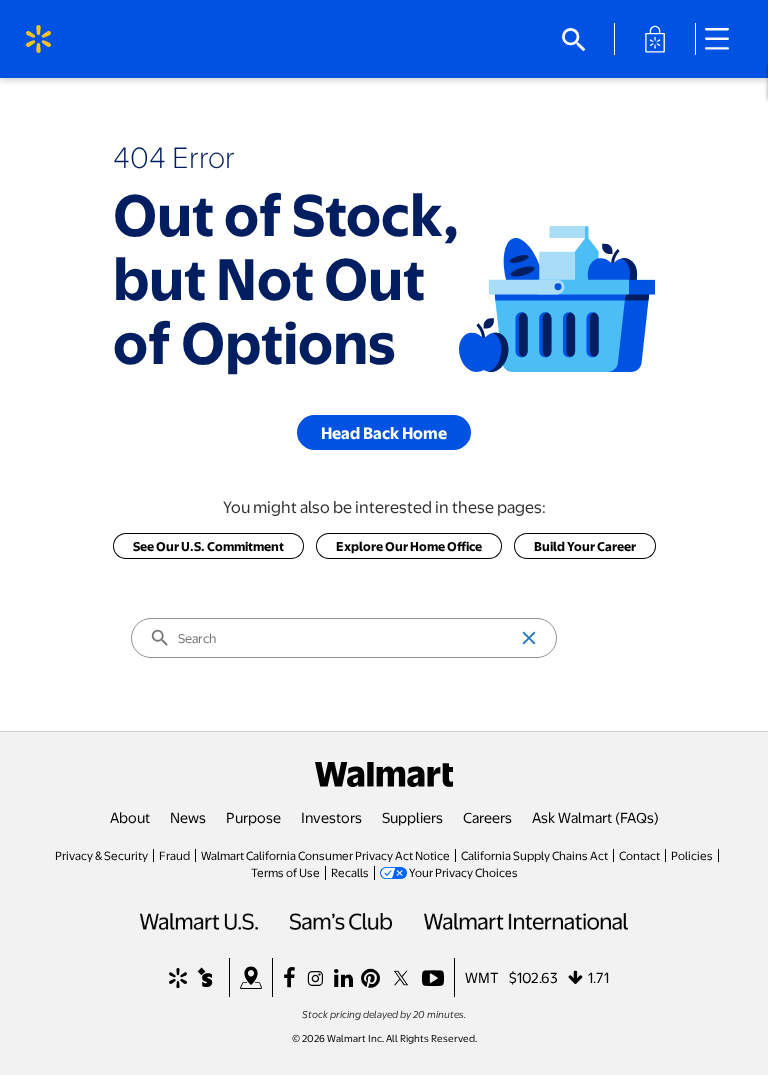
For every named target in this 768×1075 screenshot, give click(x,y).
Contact (639, 855)
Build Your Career (585, 546)
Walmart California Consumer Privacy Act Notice (325, 855)
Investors (331, 817)
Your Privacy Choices (463, 872)
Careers (487, 817)
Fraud (174, 855)
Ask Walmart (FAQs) (595, 817)
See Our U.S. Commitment (208, 546)
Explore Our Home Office (409, 546)
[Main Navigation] (724, 39)
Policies (692, 855)
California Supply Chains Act (534, 855)
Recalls (350, 872)
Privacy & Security (101, 855)
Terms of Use (285, 872)
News (188, 817)
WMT (482, 977)
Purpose (253, 817)
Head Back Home (384, 432)
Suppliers (412, 817)
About (130, 817)
